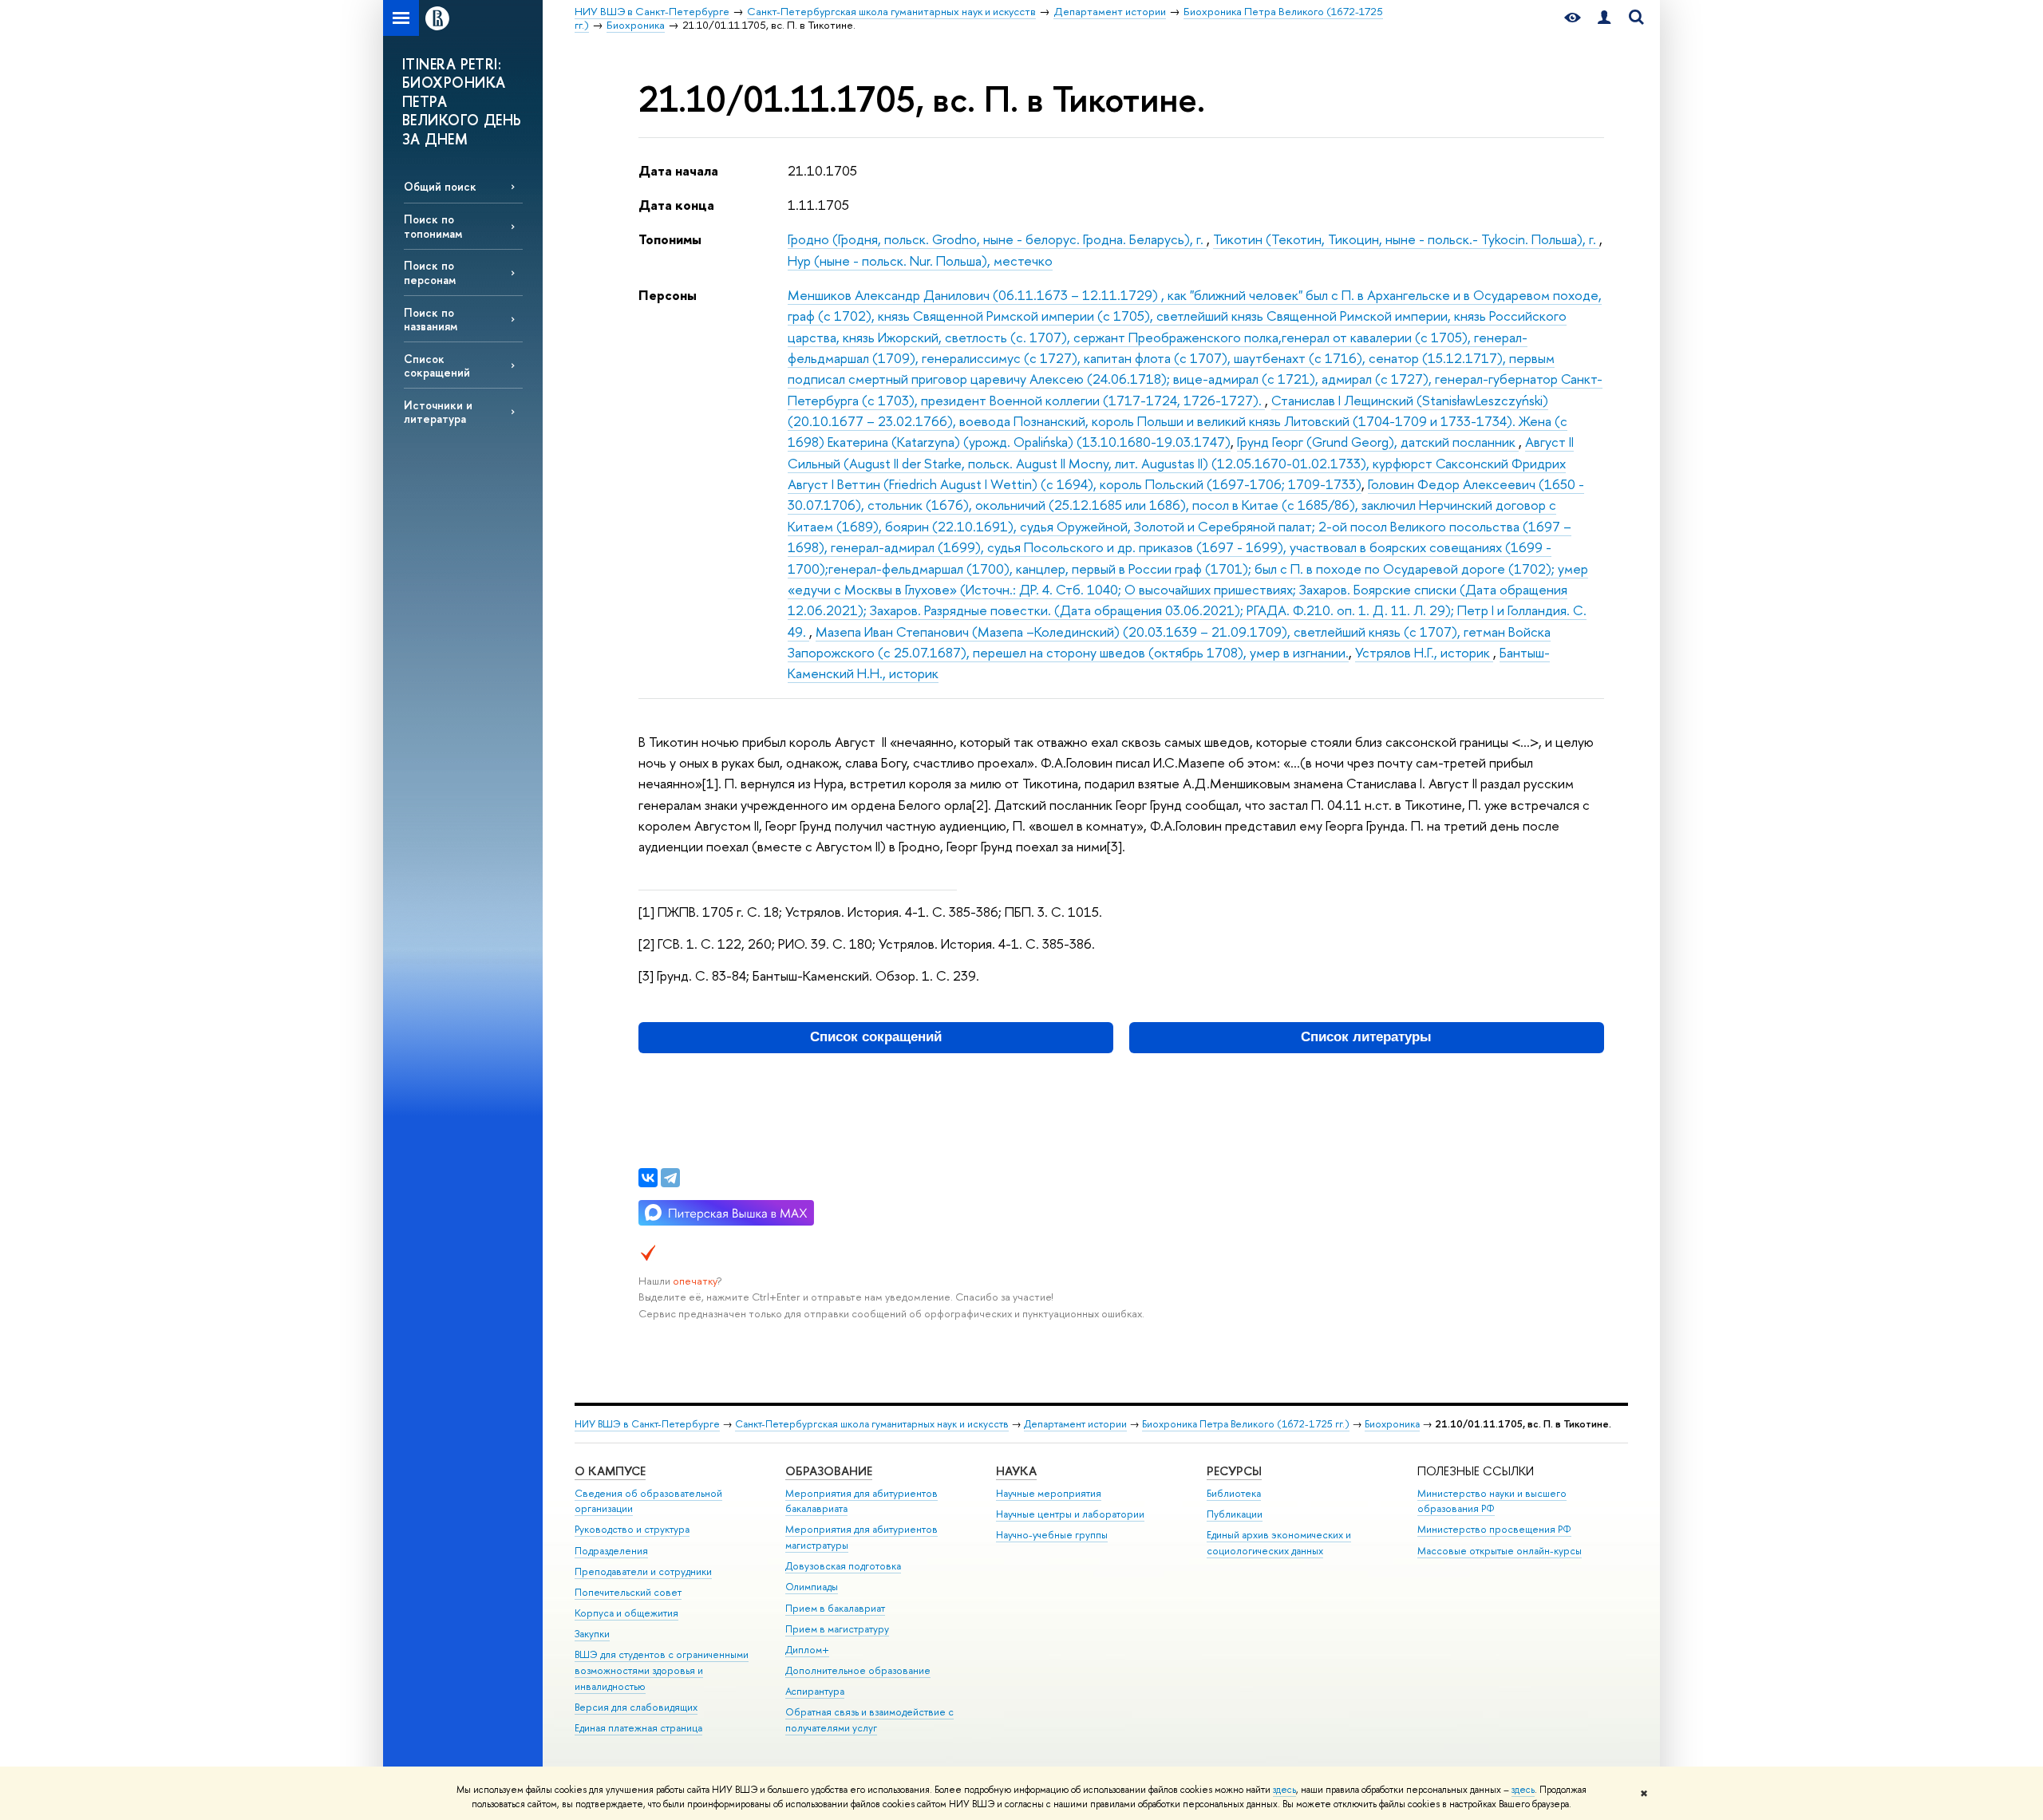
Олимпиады (812, 1587)
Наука (1016, 1471)
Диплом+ (807, 1650)
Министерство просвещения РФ (1494, 1529)
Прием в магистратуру (837, 1629)
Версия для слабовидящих (636, 1707)
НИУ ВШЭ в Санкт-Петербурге (647, 1424)
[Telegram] (670, 1178)
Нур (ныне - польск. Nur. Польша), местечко (920, 261)
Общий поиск (440, 186)
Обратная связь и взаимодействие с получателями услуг (869, 1720)
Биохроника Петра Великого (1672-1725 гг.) (1246, 1424)
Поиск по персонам (430, 272)
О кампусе (610, 1471)
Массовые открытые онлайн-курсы (1500, 1551)
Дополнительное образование (858, 1670)
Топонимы (670, 239)
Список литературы (1366, 1037)
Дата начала (678, 170)
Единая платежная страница (638, 1728)
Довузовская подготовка (843, 1566)
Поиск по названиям (431, 319)
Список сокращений (437, 365)
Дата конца (676, 205)
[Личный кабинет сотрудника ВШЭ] (1604, 18)
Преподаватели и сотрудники (643, 1571)
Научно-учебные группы (1052, 1535)
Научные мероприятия (1049, 1493)
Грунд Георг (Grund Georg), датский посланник (1378, 442)
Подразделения (611, 1551)
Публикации (1235, 1514)
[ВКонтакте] (648, 1178)
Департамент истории (1075, 1424)
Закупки (592, 1634)
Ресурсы (1234, 1471)
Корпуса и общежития (626, 1613)
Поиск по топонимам (433, 226)
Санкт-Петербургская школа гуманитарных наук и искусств (872, 1424)
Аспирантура (815, 1691)
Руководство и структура (632, 1529)
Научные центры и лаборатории (1070, 1514)
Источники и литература (438, 412)
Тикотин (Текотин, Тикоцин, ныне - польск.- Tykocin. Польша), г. (1406, 239)
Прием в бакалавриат (835, 1608)
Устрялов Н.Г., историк (1424, 652)
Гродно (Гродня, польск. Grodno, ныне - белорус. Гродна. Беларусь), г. (997, 239)
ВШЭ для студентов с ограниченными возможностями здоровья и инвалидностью (662, 1670)
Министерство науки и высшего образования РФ (1492, 1501)
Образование (829, 1471)
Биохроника (1392, 1424)
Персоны (668, 295)
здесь (1284, 1790)
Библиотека (1234, 1493)
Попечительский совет (628, 1592)
